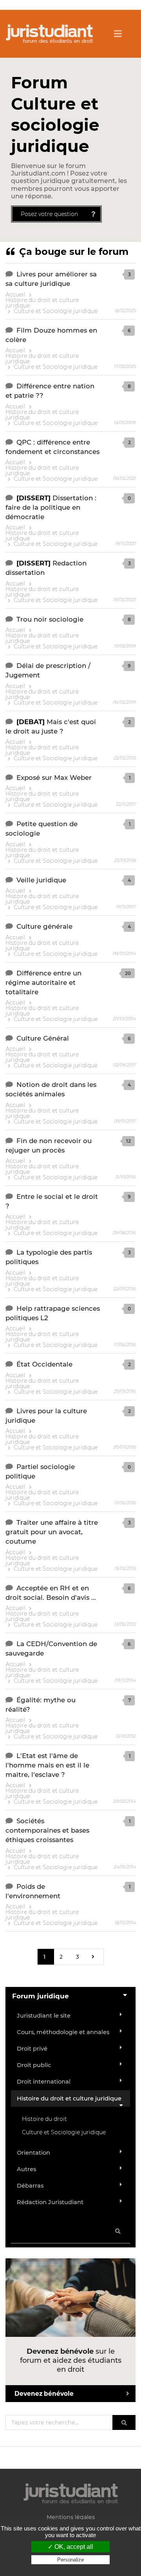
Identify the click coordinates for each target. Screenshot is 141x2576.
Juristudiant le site (44, 2016)
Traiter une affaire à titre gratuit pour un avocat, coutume (52, 1532)
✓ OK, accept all (70, 2547)
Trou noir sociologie (50, 619)
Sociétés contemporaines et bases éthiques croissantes (47, 1830)
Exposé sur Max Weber (54, 778)
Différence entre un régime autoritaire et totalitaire (43, 982)
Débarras (30, 2186)
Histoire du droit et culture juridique (42, 303)
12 (128, 1141)
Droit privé (32, 2049)
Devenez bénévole (44, 2394)
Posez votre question (49, 214)
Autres (26, 2169)
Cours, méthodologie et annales (63, 2032)
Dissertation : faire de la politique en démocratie (51, 507)
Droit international (44, 2082)
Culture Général (43, 1038)
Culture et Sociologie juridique (56, 311)
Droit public (34, 2065)
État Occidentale (44, 1364)
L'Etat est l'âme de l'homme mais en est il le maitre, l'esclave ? (47, 1765)
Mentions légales (71, 2517)
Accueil (15, 295)
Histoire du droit (44, 2119)
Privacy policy (70, 2567)
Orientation (33, 2153)
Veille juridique (41, 880)
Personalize (70, 2560)
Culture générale (44, 926)
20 (128, 973)
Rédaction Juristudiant (50, 2202)
